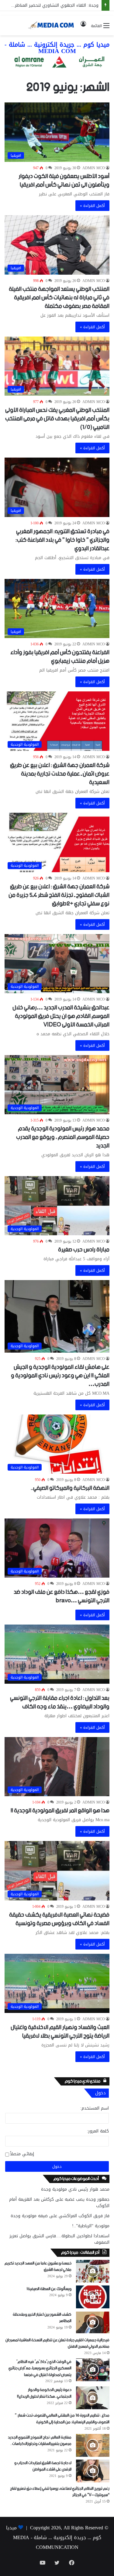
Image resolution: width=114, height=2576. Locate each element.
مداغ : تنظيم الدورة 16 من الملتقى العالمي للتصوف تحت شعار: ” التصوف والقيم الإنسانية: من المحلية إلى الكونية (62, 2419)
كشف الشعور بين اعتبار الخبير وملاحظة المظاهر (42, 2318)
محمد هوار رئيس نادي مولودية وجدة (75, 2189)
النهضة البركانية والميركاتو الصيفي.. (70, 1488)
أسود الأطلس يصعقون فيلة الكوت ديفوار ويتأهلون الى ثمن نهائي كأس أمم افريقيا (64, 181)
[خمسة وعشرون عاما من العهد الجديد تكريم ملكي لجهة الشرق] (93, 2271)
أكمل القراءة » (92, 206)
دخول (57, 2166)
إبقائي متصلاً (22, 2154)
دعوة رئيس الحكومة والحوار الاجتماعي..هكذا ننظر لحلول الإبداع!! (44, 2393)
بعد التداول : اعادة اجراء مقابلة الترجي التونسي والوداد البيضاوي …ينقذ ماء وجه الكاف (60, 1702)
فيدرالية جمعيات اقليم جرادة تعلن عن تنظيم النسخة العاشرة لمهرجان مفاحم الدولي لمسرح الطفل (57, 2344)
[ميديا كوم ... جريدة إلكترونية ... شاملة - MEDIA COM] (57, 63)
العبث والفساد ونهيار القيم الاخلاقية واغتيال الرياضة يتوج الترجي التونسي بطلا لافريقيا (60, 2032)
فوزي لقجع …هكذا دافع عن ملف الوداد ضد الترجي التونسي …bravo (62, 1596)
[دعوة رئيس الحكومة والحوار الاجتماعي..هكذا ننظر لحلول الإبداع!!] (93, 2398)
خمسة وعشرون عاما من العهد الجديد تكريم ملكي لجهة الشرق (38, 2267)
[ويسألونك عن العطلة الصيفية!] (93, 2297)
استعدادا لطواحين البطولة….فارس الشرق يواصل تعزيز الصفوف (59, 2239)
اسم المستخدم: (95, 2108)
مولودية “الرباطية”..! (91, 2226)
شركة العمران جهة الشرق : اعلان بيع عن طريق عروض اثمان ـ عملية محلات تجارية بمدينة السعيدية (60, 774)
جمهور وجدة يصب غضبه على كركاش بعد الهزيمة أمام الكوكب (59, 2203)
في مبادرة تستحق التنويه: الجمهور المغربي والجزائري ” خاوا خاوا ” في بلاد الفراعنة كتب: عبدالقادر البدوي (62, 540)
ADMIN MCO (94, 168)
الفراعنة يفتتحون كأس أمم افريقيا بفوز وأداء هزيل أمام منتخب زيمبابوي (60, 657)
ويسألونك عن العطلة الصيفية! (49, 2289)
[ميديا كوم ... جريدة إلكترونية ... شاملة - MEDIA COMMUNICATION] (51, 25)
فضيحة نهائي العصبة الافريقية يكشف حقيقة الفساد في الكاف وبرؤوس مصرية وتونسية (59, 1919)
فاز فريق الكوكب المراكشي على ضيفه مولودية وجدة (60, 2216)
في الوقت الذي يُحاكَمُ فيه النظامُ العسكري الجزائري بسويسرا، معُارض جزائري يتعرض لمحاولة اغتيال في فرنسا (40, 2368)
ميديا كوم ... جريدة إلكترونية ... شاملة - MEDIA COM (57, 48)
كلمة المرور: (98, 2131)
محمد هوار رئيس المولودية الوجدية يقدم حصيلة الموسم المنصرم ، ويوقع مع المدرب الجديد (63, 1137)
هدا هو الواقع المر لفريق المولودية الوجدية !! (60, 1811)
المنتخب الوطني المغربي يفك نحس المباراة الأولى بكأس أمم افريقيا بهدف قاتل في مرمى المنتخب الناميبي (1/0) (57, 419)
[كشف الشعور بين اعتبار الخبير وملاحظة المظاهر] (93, 2323)
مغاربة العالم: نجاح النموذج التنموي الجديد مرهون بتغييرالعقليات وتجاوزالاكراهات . (40, 2441)
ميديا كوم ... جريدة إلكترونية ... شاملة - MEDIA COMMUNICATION (54, 2537)
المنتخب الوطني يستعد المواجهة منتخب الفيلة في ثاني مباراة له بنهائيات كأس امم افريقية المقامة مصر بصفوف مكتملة (59, 298)
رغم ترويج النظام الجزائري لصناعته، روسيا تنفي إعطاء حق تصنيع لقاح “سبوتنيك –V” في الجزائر (60, 2492)
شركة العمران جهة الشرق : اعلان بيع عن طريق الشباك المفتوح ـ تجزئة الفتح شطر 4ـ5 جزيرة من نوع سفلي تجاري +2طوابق (59, 895)
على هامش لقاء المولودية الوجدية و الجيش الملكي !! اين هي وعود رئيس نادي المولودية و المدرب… (60, 1376)
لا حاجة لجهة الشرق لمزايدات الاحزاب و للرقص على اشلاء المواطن (43, 2466)
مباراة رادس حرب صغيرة (84, 1250)
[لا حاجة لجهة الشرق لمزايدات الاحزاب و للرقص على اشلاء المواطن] (93, 2471)
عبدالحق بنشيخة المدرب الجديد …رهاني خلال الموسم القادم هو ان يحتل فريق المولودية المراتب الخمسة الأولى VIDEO (61, 1016)
